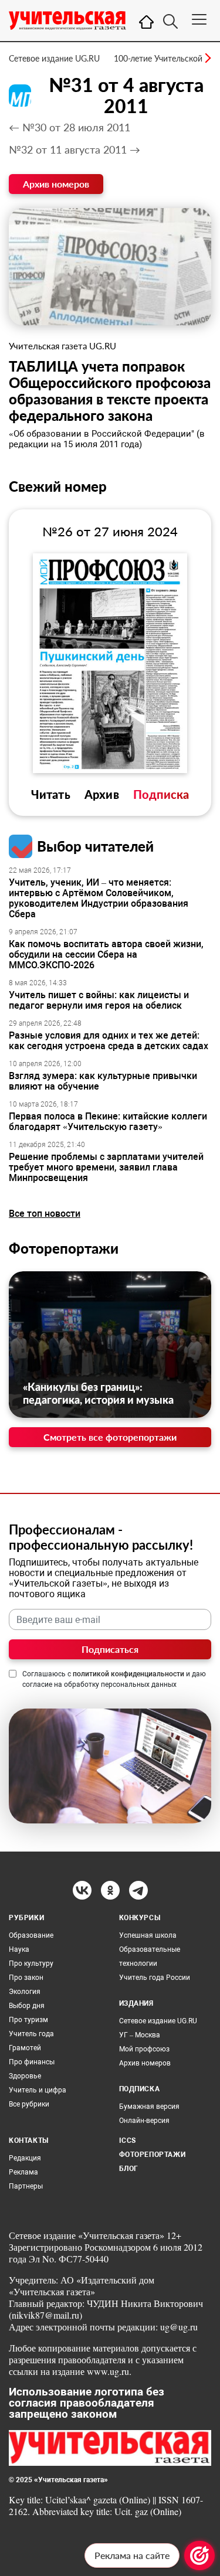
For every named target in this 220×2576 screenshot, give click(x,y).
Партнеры (26, 2186)
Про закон (26, 1978)
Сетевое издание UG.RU (54, 58)
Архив (102, 794)
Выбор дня (27, 2006)
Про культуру (31, 1964)
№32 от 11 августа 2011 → (75, 149)
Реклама (23, 2172)
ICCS (128, 2141)
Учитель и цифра (38, 2090)
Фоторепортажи (64, 1248)
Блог (129, 2169)
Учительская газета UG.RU (62, 346)
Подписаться (110, 1649)
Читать (51, 794)
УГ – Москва (140, 2035)
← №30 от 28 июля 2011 (70, 127)
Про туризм (28, 2020)
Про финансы (32, 2062)
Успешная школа (148, 1935)
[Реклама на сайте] (199, 2555)
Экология (25, 1992)
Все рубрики (29, 2104)
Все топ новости (45, 1214)
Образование (31, 1935)
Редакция (25, 2158)
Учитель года (31, 2034)
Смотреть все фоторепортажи (110, 1437)
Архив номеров (56, 184)
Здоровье (25, 2076)
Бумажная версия (149, 2107)
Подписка (161, 794)
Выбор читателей (95, 846)
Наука (19, 1949)
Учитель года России (155, 1978)
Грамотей (25, 2048)
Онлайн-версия (144, 2121)
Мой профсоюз (144, 2049)
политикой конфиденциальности (128, 1674)
